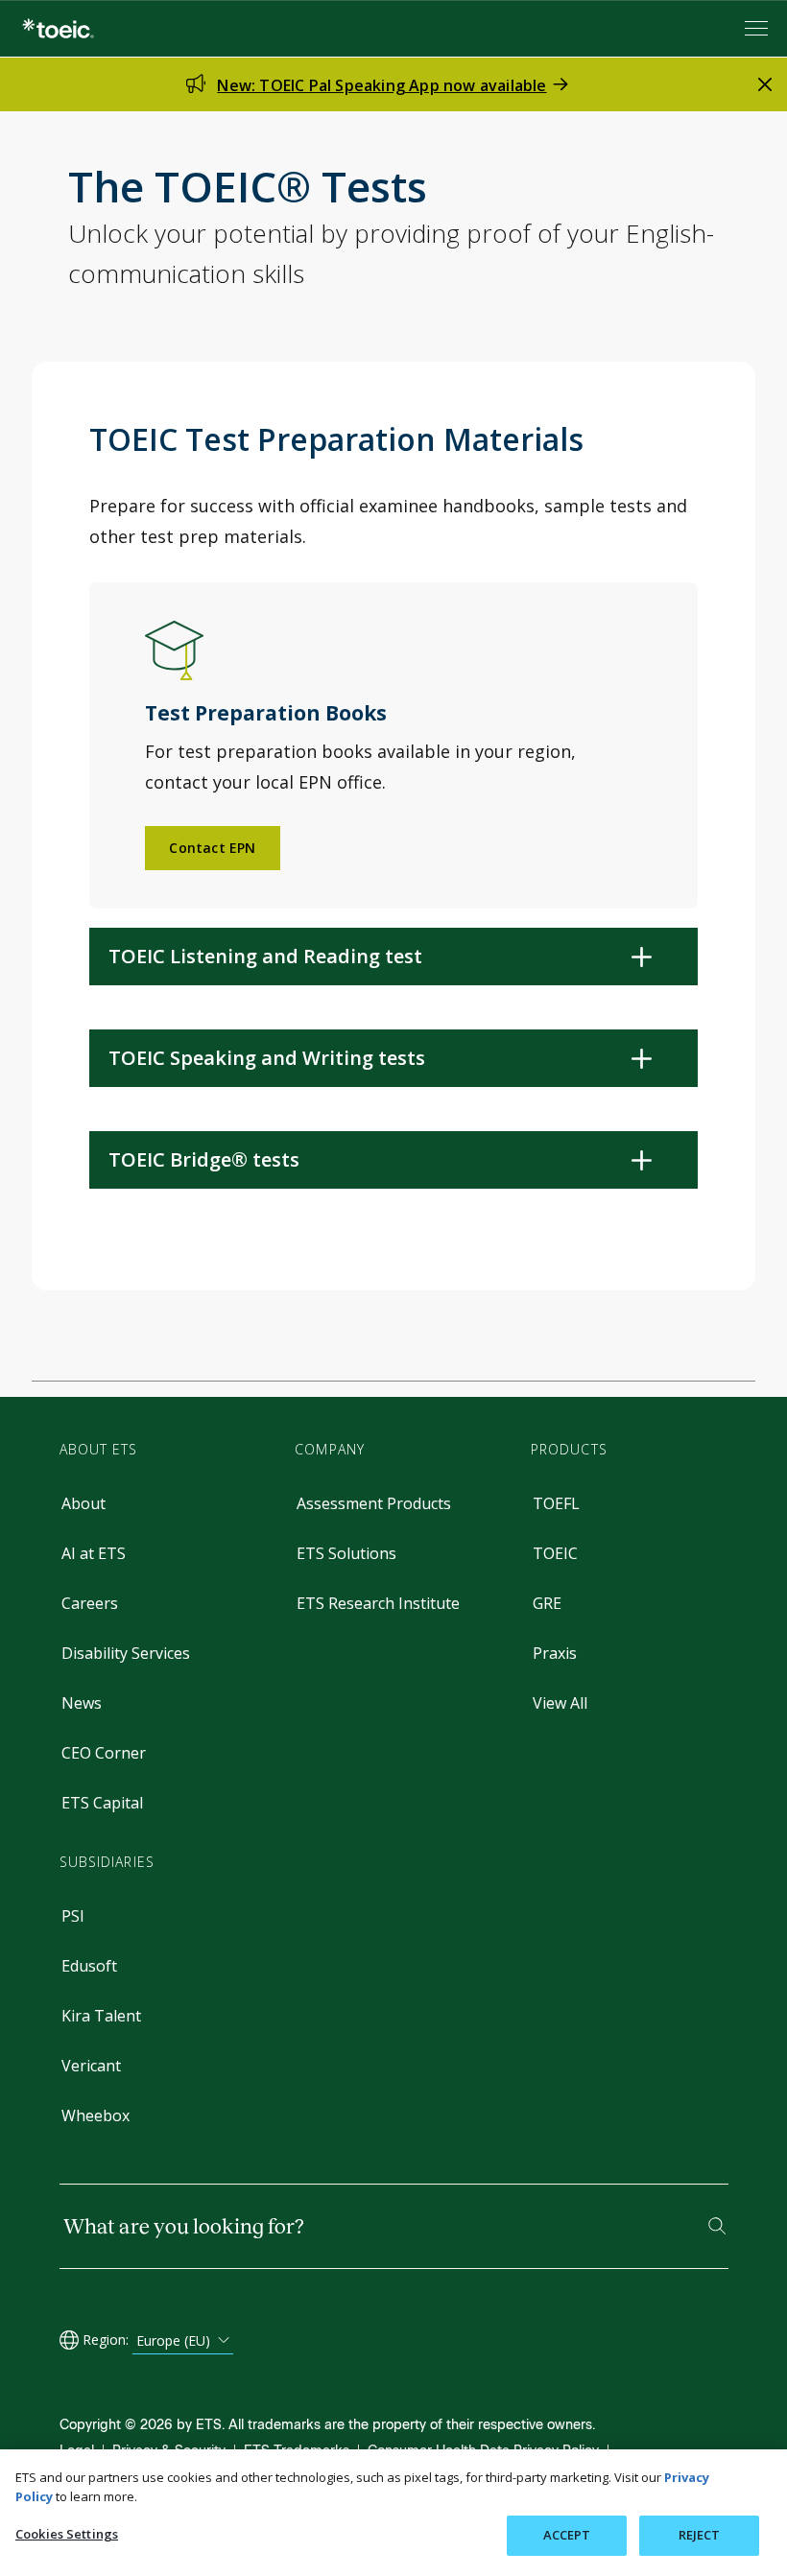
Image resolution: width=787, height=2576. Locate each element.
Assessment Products (374, 1503)
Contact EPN (212, 848)
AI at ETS (94, 1553)
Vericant (91, 2066)
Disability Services (126, 1653)
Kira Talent (101, 2016)
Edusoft (89, 1966)
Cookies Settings (67, 2534)
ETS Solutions (346, 1553)
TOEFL (556, 1503)
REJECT (700, 2535)
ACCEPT (567, 2535)
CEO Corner (104, 1753)
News (82, 1703)
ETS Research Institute (378, 1603)
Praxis (555, 1653)
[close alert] (765, 84)
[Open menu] (758, 28)
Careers (90, 1603)
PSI (73, 1916)
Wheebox (95, 2115)
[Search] (717, 2226)
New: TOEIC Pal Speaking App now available (382, 85)
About (83, 1503)
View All (560, 1703)
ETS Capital (102, 1803)
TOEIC (555, 1553)
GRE (547, 1603)
